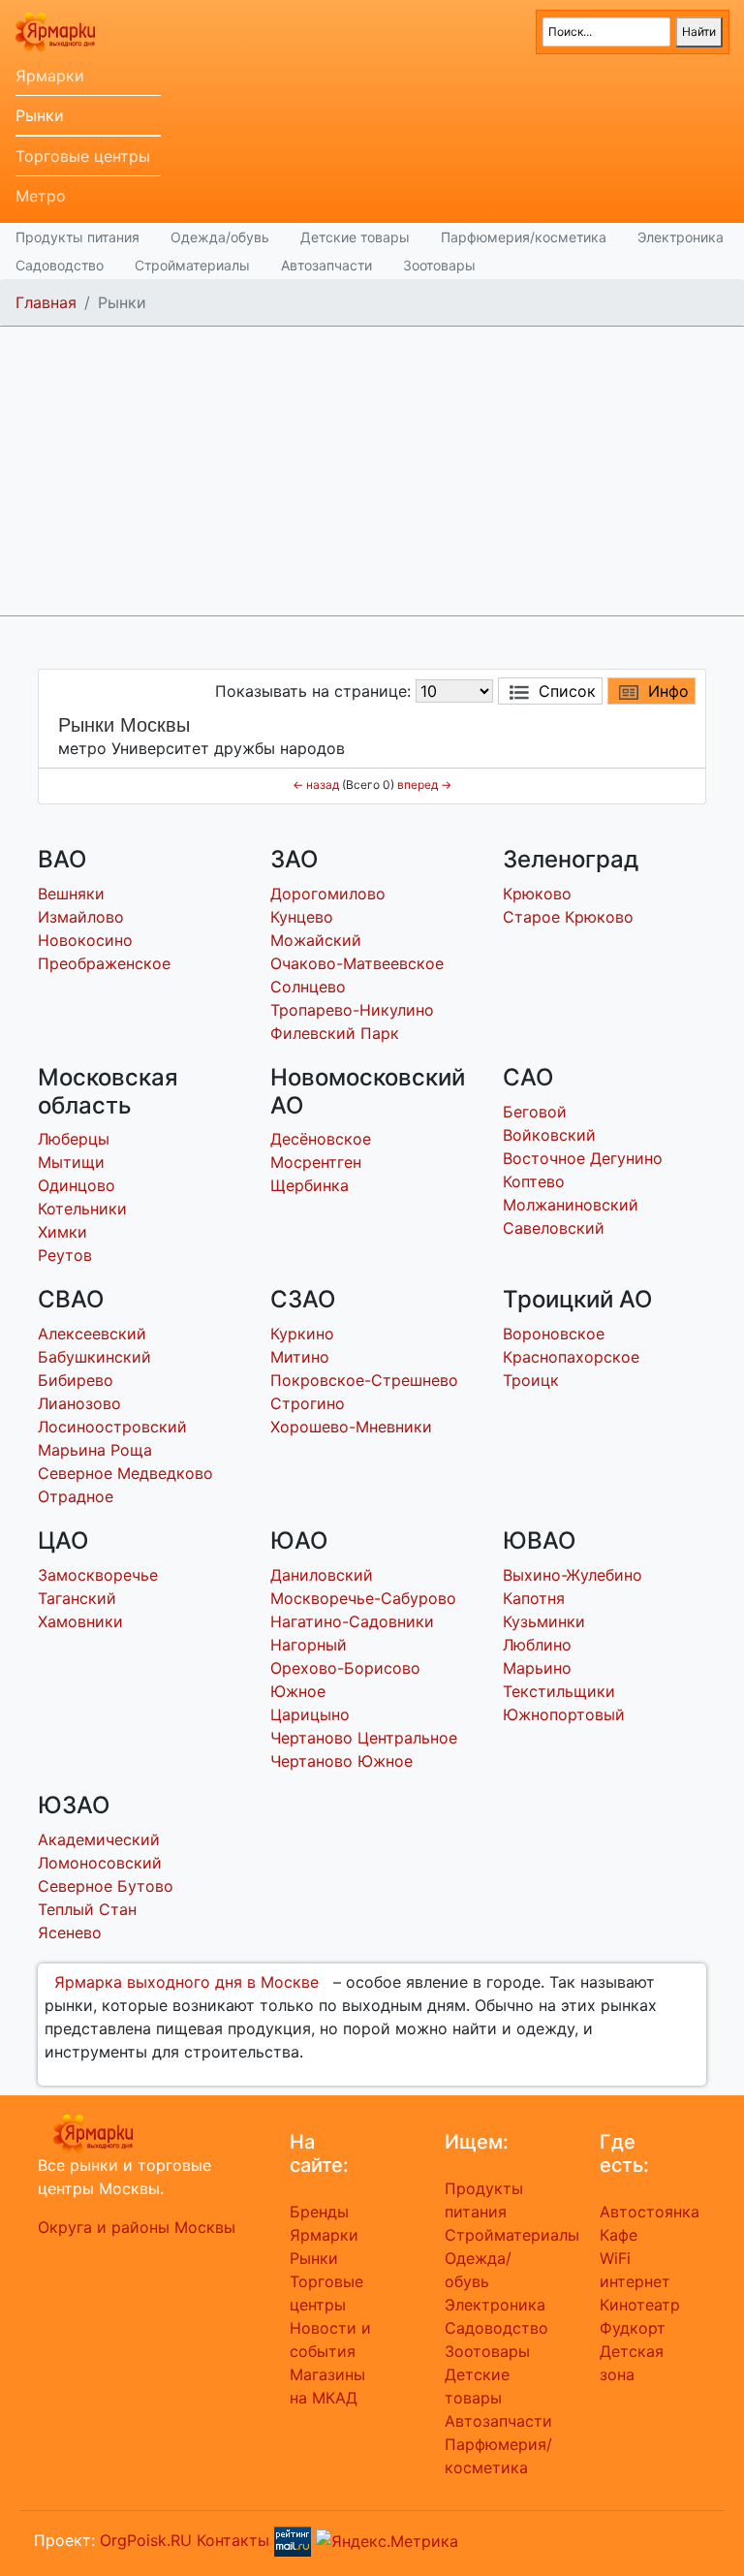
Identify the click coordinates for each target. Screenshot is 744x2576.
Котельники (82, 1209)
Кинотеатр (640, 2305)
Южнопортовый (564, 1714)
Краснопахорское (571, 1357)
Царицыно (310, 1714)
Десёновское (321, 1139)
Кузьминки (544, 1621)
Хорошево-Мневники (351, 1427)
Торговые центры (83, 156)
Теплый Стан (87, 1909)
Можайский (316, 940)
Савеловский (554, 1228)
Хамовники (80, 1621)
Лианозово (79, 1403)
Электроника (681, 237)
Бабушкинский (94, 1357)
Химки (62, 1232)
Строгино (308, 1403)
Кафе (619, 2235)
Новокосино (85, 940)
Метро (41, 196)
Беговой (535, 1112)
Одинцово (77, 1185)
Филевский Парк (335, 1033)
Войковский (549, 1135)
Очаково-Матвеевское (357, 963)
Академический (99, 1839)
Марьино (537, 1668)
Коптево (534, 1181)
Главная (46, 302)
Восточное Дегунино (583, 1158)
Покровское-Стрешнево (364, 1380)
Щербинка (310, 1185)
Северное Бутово (106, 1886)
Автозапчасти (326, 265)
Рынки (40, 115)
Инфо (668, 691)
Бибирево (76, 1380)
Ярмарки (50, 76)
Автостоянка (650, 2212)
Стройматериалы (192, 265)
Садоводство (60, 265)
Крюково (537, 894)
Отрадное (76, 1496)
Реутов (65, 1255)
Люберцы (74, 1139)
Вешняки (71, 894)
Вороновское (554, 1334)
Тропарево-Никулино (352, 1010)
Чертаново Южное (341, 1761)
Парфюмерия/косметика (524, 237)
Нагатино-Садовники (352, 1621)
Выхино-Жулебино (573, 1575)
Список (567, 691)
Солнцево (308, 987)
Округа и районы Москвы (137, 2227)
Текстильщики (559, 1691)
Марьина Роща (95, 1450)
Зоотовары (439, 265)
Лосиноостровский (112, 1427)
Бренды (319, 2212)
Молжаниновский (571, 1205)
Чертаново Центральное (364, 1738)
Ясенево (70, 1932)
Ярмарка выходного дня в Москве (186, 1982)
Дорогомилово (328, 894)
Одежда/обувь (220, 237)
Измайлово (81, 917)
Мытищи (71, 1162)
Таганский (77, 1598)
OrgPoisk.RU (146, 2540)
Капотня (534, 1598)
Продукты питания (77, 237)
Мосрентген (316, 1162)
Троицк (531, 1380)
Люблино (537, 1645)
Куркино (302, 1334)
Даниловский (322, 1575)
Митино (300, 1357)
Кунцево (302, 917)
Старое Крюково (568, 917)
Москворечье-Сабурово (363, 1598)
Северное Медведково (125, 1473)
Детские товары (355, 237)
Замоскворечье (98, 1575)
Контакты (233, 2540)
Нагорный (309, 1645)
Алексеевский (92, 1334)
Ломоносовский (100, 1863)
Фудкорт (633, 2328)
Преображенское (104, 963)
